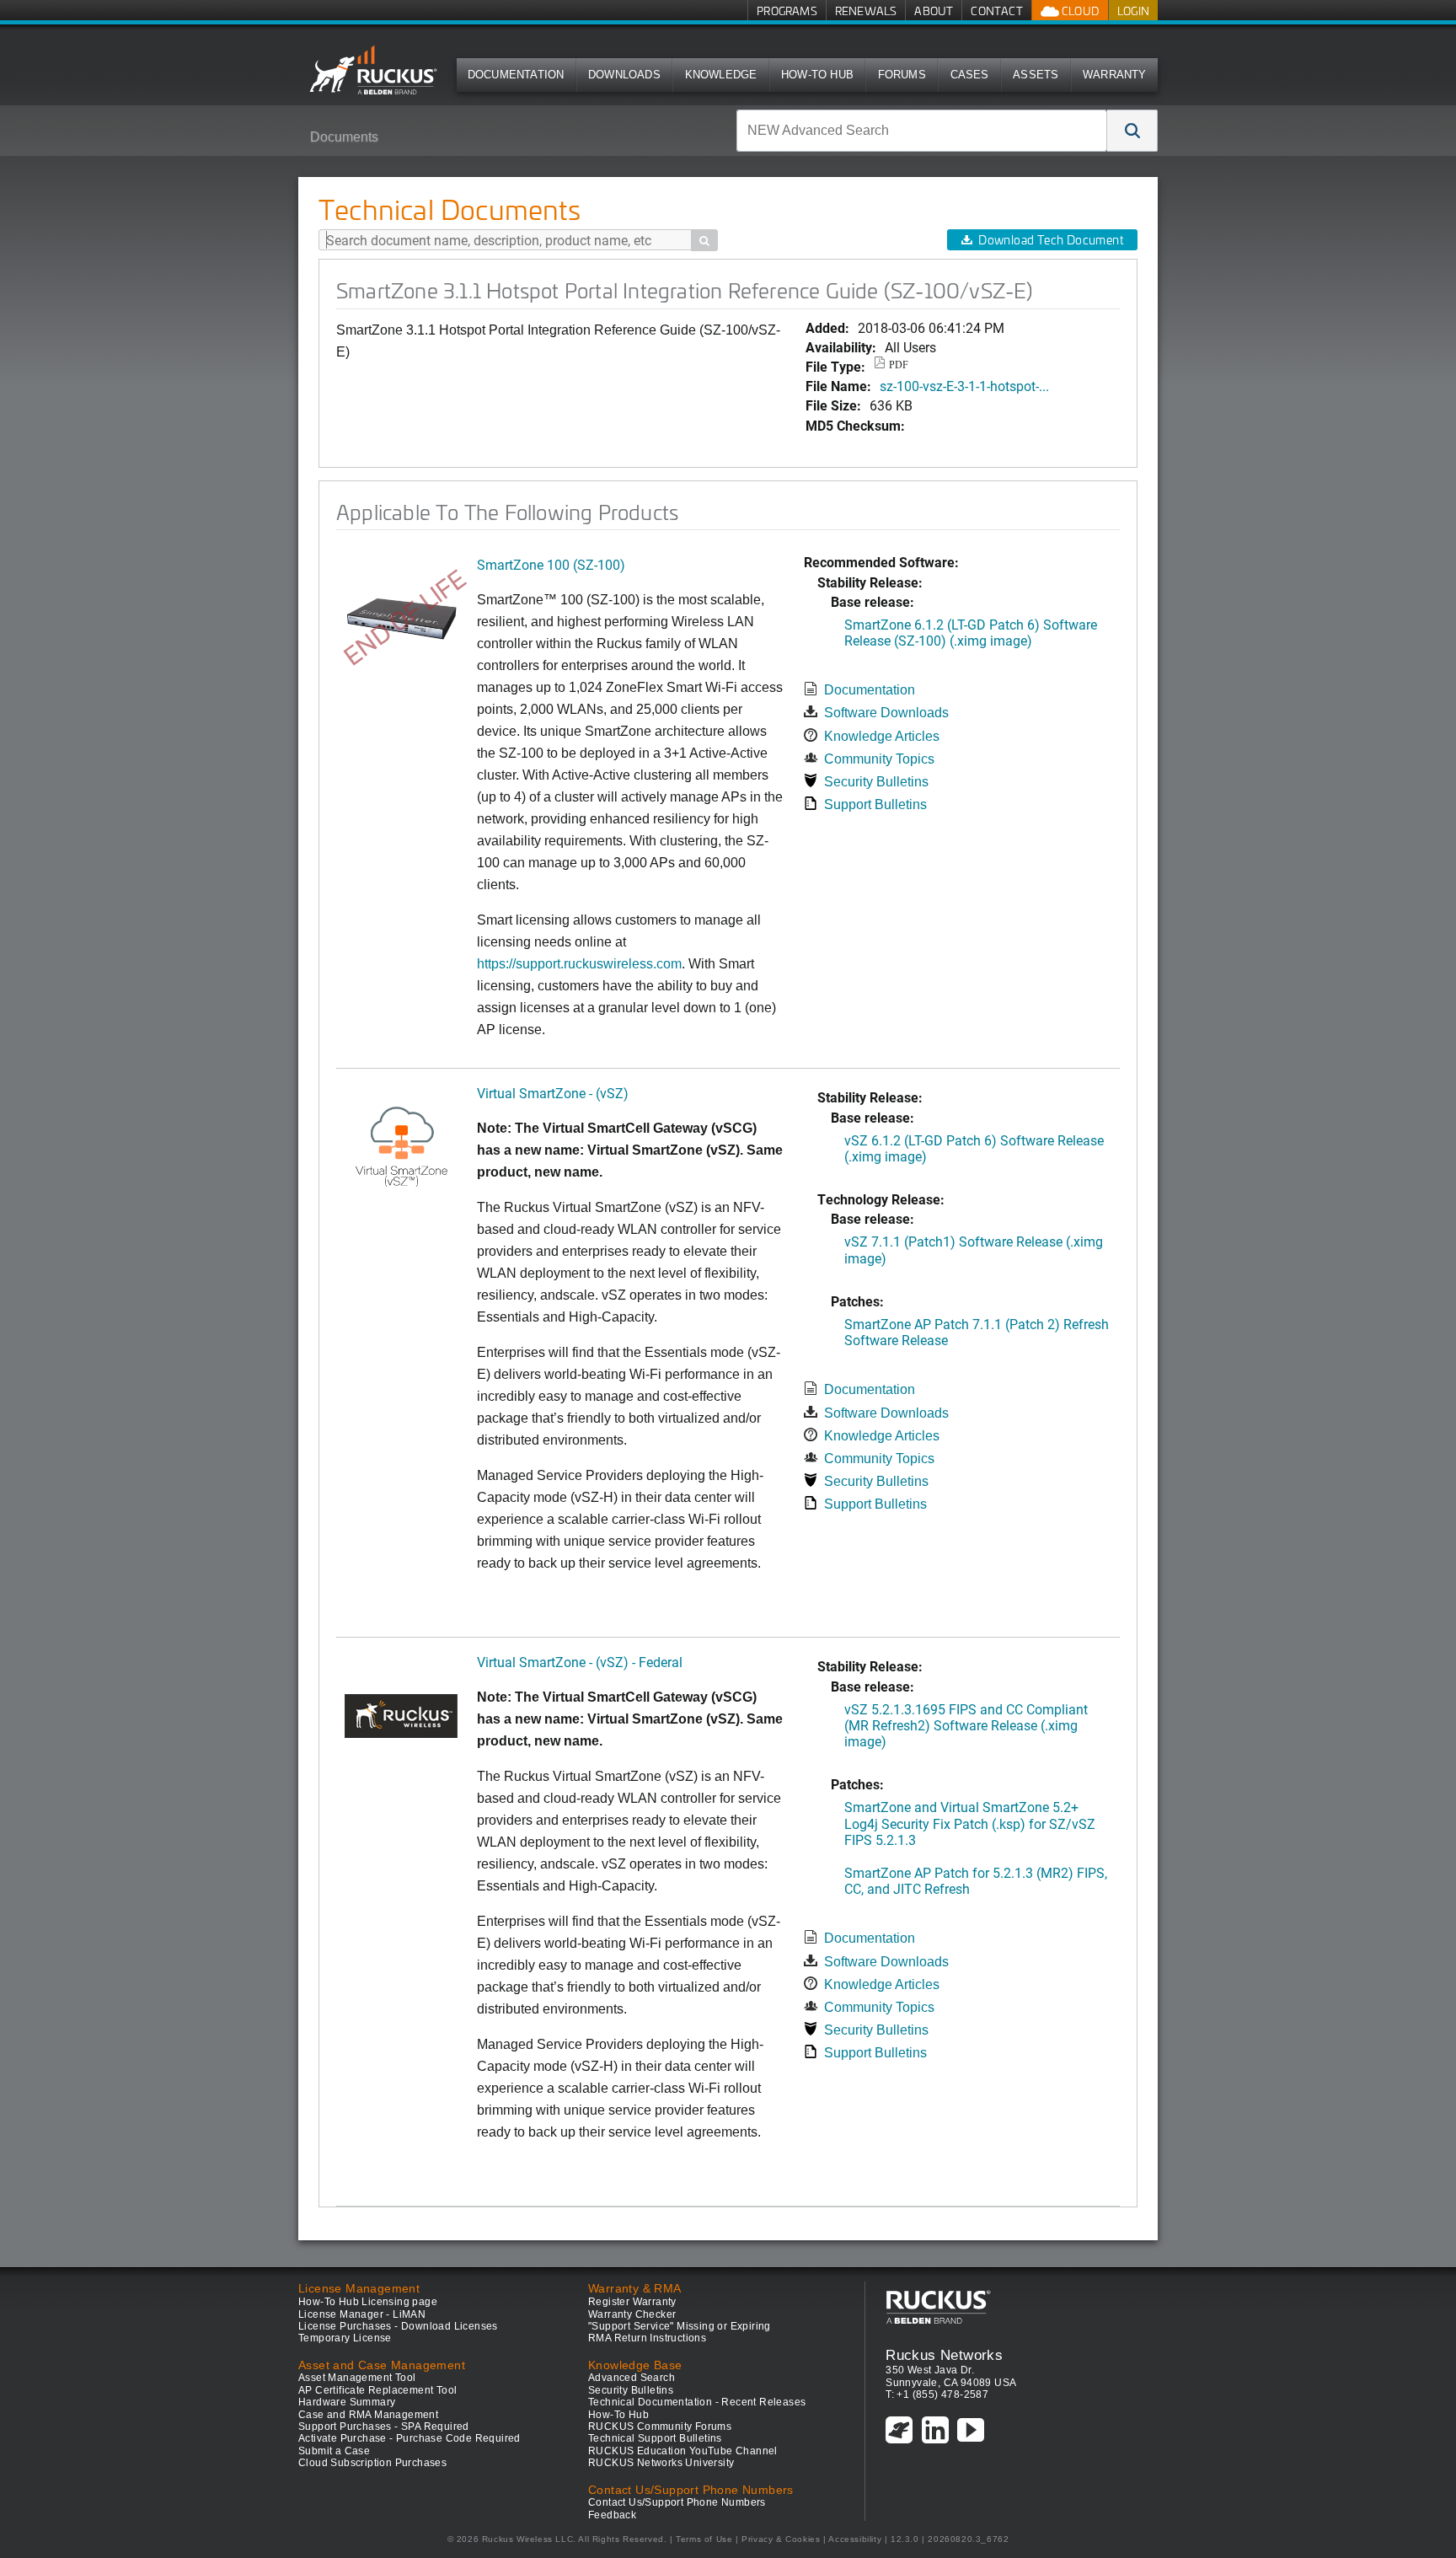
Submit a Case (334, 2451)
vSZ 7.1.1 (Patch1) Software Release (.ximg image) (974, 1249)
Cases (970, 75)
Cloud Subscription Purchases (372, 2463)
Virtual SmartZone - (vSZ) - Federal (580, 1662)
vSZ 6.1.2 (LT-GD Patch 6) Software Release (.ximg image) (974, 1148)
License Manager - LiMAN (362, 2314)
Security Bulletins (876, 782)
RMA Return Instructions (647, 2338)
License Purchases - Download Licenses (398, 2326)
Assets (1036, 75)
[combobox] (922, 131)
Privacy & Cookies (781, 2539)
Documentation (516, 75)
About (934, 11)
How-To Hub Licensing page (368, 2302)
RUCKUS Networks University (661, 2463)
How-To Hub (817, 75)
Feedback (612, 2515)
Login (1133, 11)
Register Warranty (632, 2302)
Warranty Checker (632, 2314)
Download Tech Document (1051, 240)
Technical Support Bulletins (655, 2438)
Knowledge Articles (882, 736)
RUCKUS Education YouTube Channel (683, 2451)
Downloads (624, 75)
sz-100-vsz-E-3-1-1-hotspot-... (964, 386)
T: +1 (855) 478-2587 (937, 2394)
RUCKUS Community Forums (660, 2427)
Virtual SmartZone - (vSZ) (553, 1093)
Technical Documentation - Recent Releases (697, 2402)
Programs (787, 11)
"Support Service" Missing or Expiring (680, 2326)
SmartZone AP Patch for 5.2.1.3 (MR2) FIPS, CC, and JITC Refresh (976, 1880)
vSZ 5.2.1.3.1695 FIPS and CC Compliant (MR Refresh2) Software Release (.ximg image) (966, 1725)
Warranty (1115, 75)
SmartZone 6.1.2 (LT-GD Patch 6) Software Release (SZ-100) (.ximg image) (971, 632)
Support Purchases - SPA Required (384, 2427)
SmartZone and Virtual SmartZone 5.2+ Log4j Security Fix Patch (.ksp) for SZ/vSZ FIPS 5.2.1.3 (970, 1823)
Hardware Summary (347, 2402)
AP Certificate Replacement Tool (377, 2390)
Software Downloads (886, 713)
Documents (344, 137)
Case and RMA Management (368, 2415)
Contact (996, 11)
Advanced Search (632, 2378)
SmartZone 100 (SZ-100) (551, 564)
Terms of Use (704, 2539)
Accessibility (855, 2539)
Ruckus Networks (944, 2355)
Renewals (866, 11)
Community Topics (879, 759)
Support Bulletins (875, 804)
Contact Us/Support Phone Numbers (677, 2502)
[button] (1132, 131)
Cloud (1079, 11)
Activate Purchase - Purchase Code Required (409, 2438)
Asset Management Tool (357, 2378)
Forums (902, 75)
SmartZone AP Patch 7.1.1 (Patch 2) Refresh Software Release (977, 1332)
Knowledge (721, 75)
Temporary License (345, 2338)
